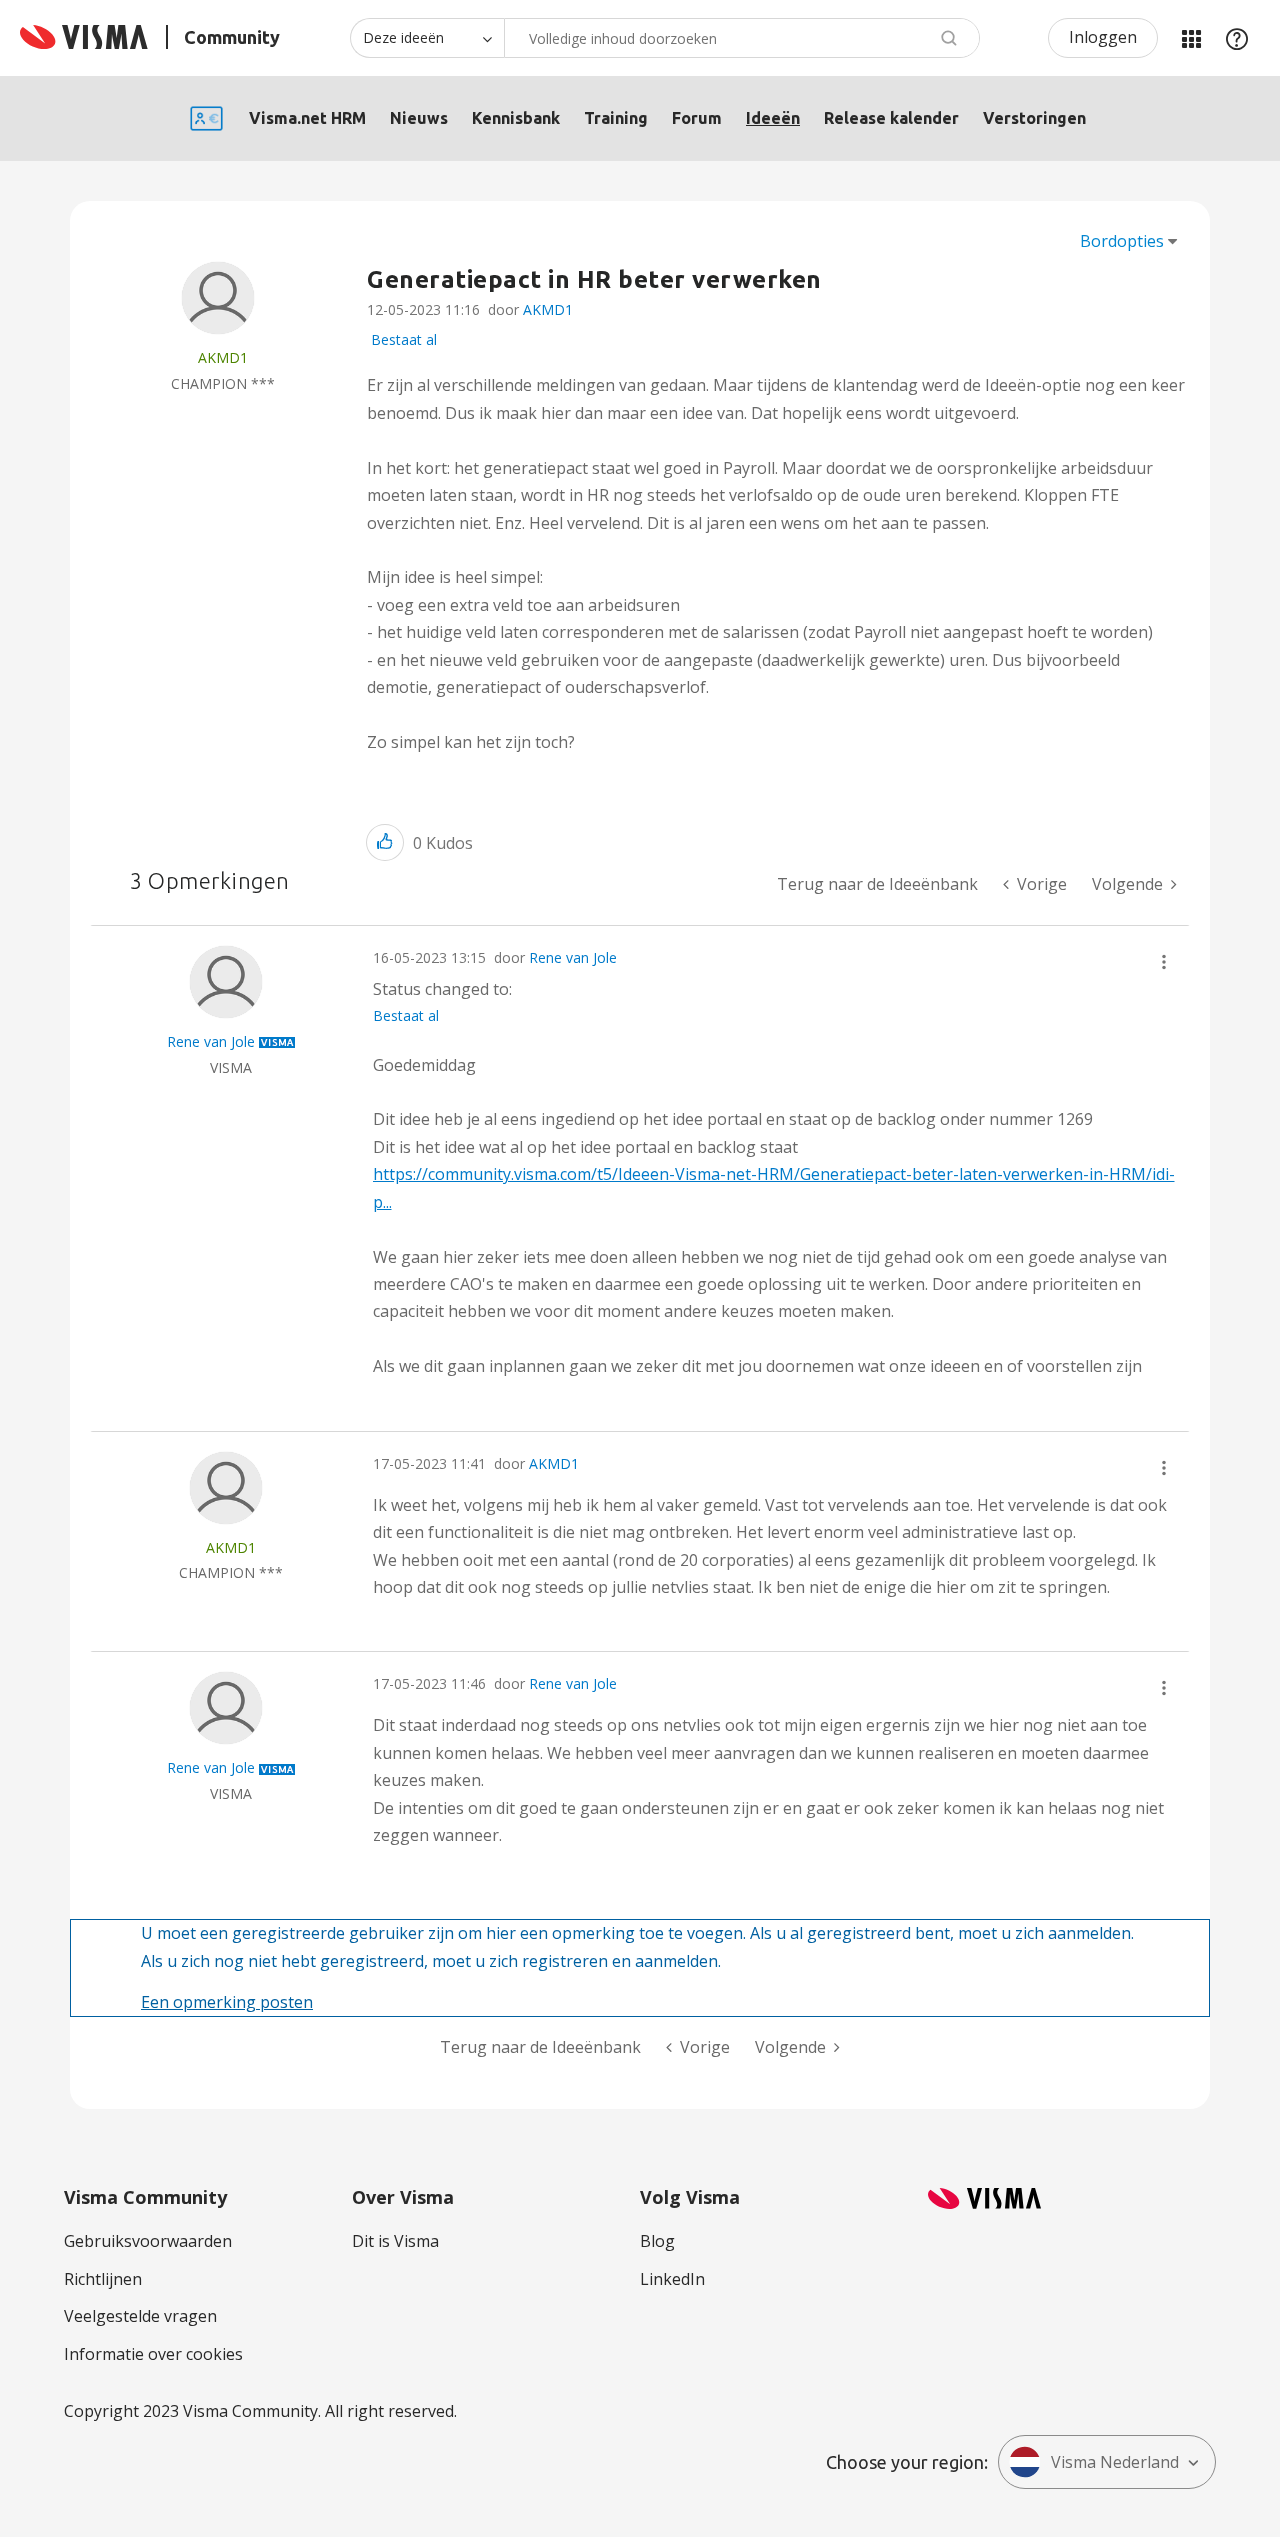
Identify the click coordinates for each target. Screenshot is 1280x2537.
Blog (657, 2241)
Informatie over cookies (153, 2354)
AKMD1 (548, 309)
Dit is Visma (395, 2241)
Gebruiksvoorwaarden (148, 2241)
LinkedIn (672, 2279)
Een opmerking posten (227, 2002)
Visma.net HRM (307, 118)
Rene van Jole (573, 957)
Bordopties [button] (1122, 241)
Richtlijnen (103, 2279)
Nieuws (419, 118)
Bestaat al (404, 339)
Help (1237, 38)
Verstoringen (1034, 118)
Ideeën (773, 118)
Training (616, 118)
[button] (385, 842)
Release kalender (891, 118)
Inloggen (1103, 37)
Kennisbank (516, 118)
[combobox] (742, 38)
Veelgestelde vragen (140, 2316)
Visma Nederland (1115, 2462)
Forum (697, 118)
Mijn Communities (1191, 38)
